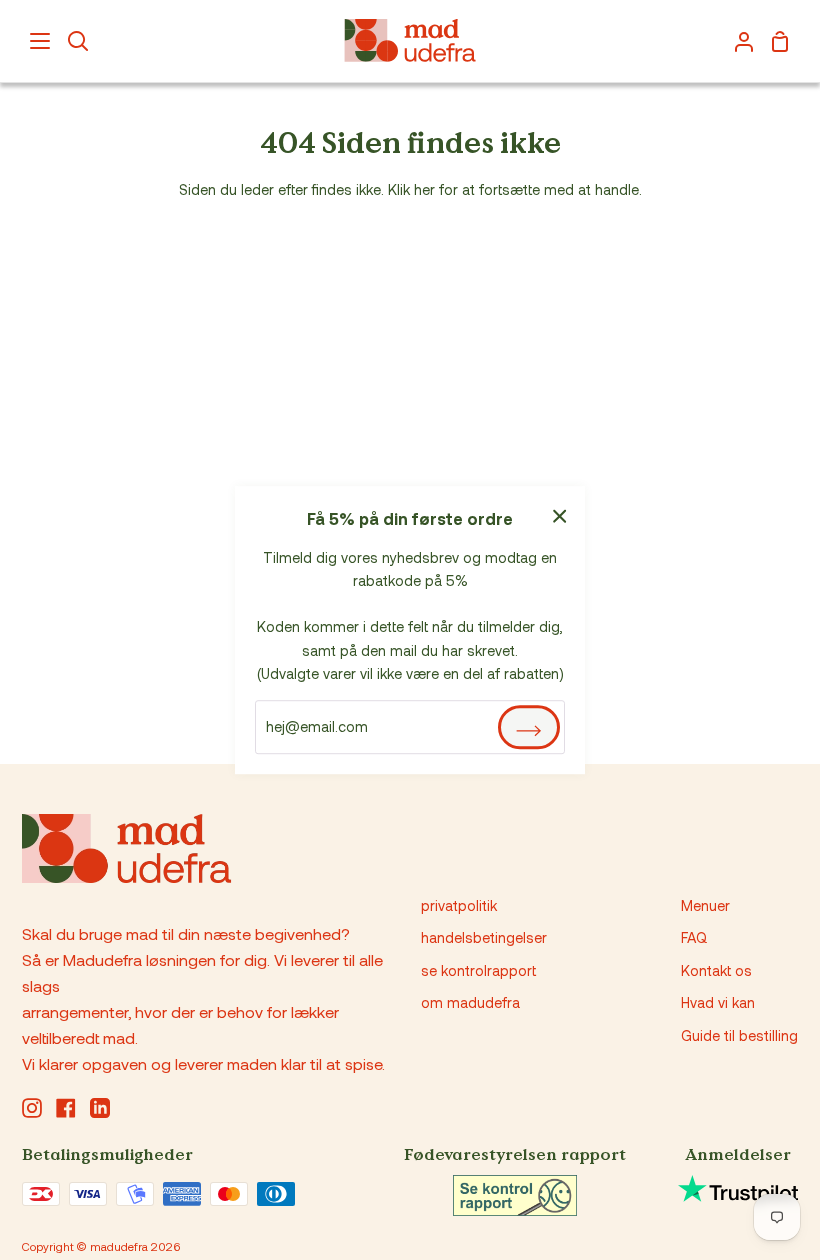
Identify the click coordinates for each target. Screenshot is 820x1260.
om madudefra (470, 1002)
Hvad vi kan (718, 1002)
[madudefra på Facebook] (66, 1108)
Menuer (705, 905)
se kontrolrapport (478, 970)
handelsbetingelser (484, 937)
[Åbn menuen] (41, 41)
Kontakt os (716, 970)
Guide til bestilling (739, 1035)
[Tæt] (560, 513)
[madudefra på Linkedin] (100, 1108)
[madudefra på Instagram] (32, 1108)
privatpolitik (459, 905)
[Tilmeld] (529, 727)
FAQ (694, 937)
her (424, 189)
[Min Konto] (736, 41)
